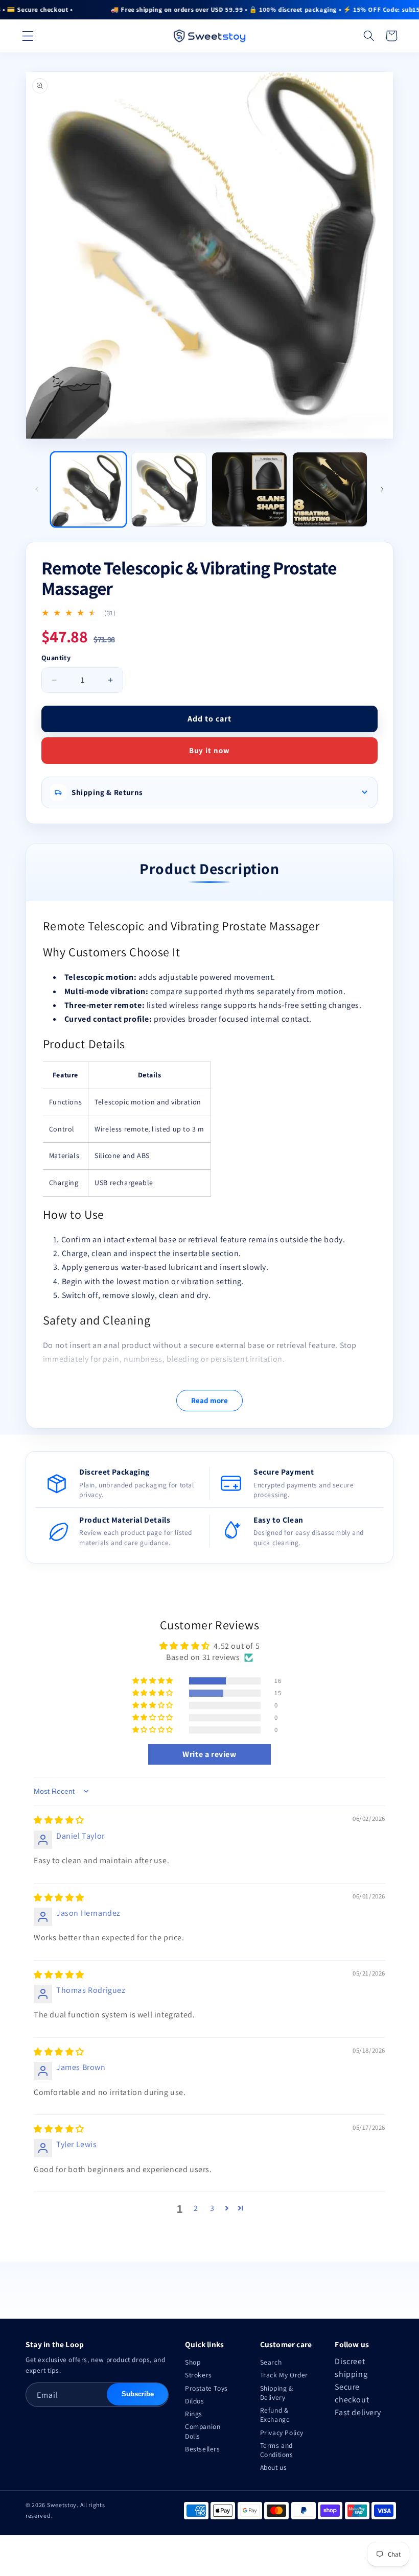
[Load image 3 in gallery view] (249, 490)
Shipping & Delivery (277, 2393)
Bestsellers (203, 2449)
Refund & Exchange (275, 2415)
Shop (193, 2362)
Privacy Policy (282, 2433)
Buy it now (209, 750)
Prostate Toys (206, 2388)
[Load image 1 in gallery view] (88, 490)
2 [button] (196, 2208)
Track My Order (284, 2375)
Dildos (195, 2401)
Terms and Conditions (277, 2450)
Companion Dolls (203, 2431)
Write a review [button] (209, 1754)
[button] (28, 36)
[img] (59, 1820)
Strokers (199, 2375)
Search (271, 2362)
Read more (209, 1400)
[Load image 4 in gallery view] (330, 490)
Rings (194, 2414)
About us (274, 2467)
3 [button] (212, 2208)
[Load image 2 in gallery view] (169, 490)
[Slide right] (382, 489)
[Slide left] (37, 489)
